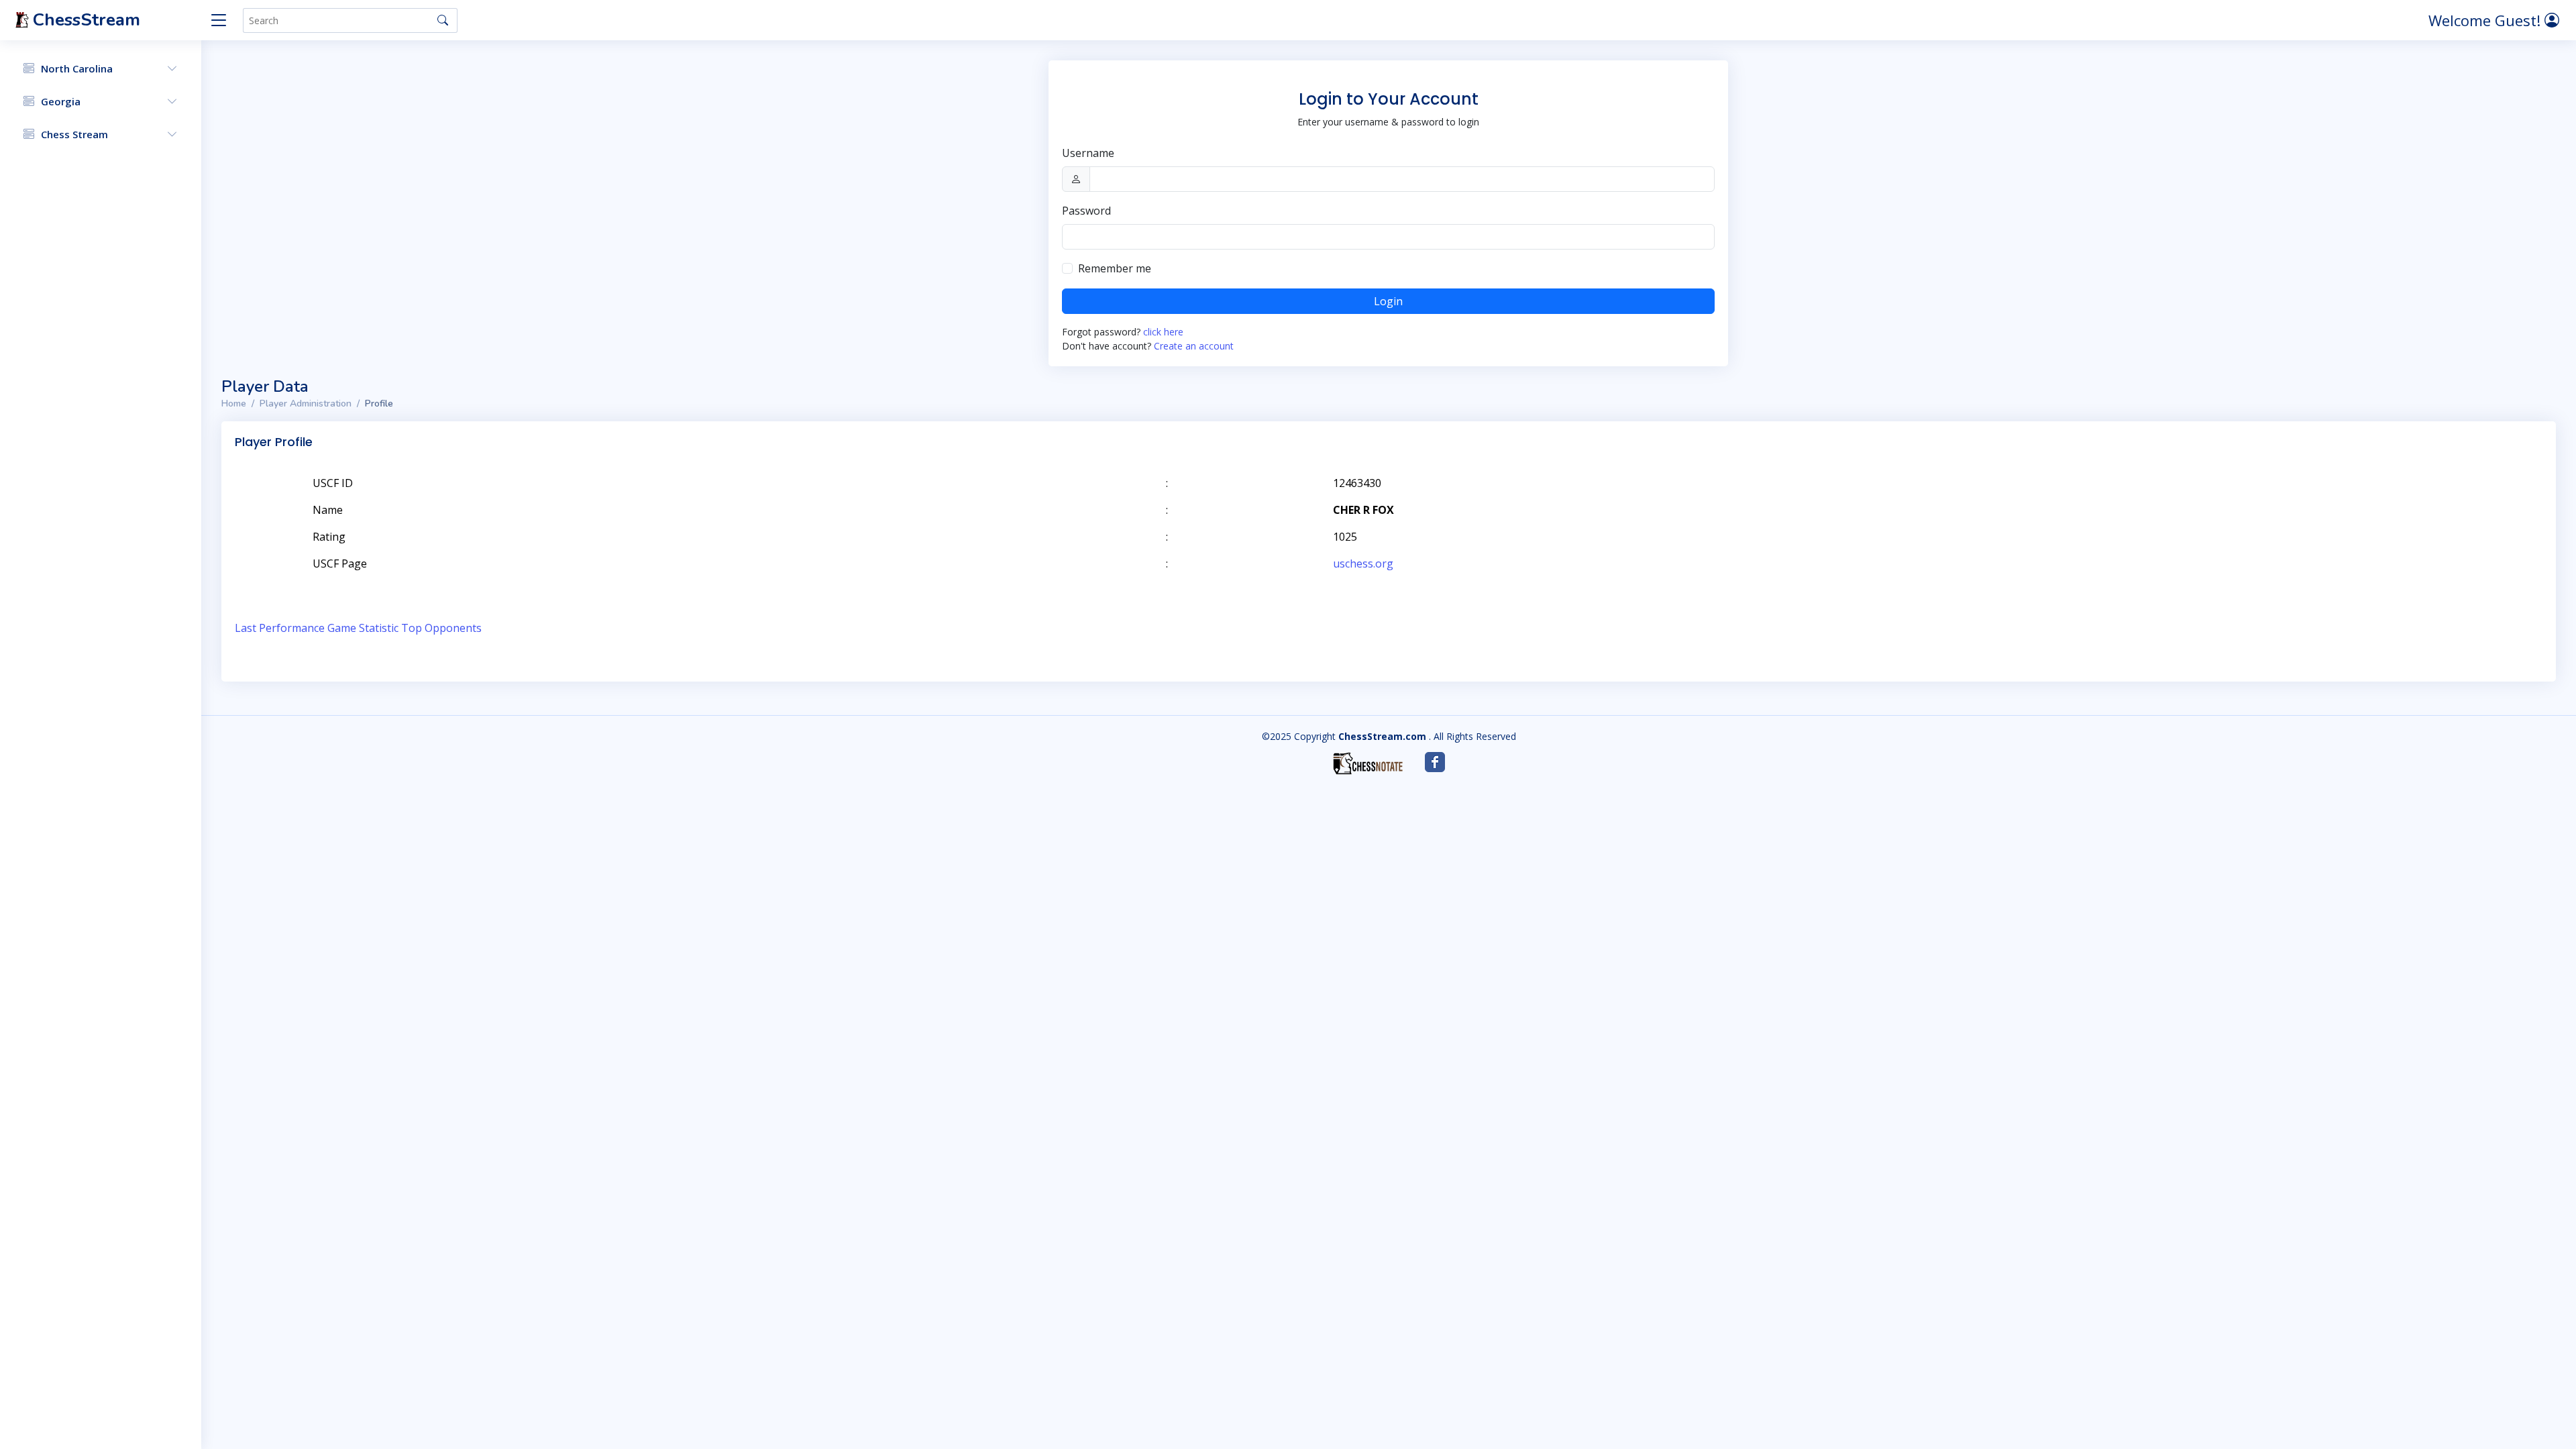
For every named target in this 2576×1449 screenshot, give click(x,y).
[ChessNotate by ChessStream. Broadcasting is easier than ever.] (1368, 763)
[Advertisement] (2387, 503)
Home (234, 404)
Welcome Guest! (2486, 20)
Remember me (1115, 268)
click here (1163, 332)
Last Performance (280, 628)
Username (1088, 153)
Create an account (1194, 346)
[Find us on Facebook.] (1435, 762)
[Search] (443, 20)
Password (1086, 211)
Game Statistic (363, 628)
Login (1388, 301)
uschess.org (1363, 563)
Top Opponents (441, 628)
